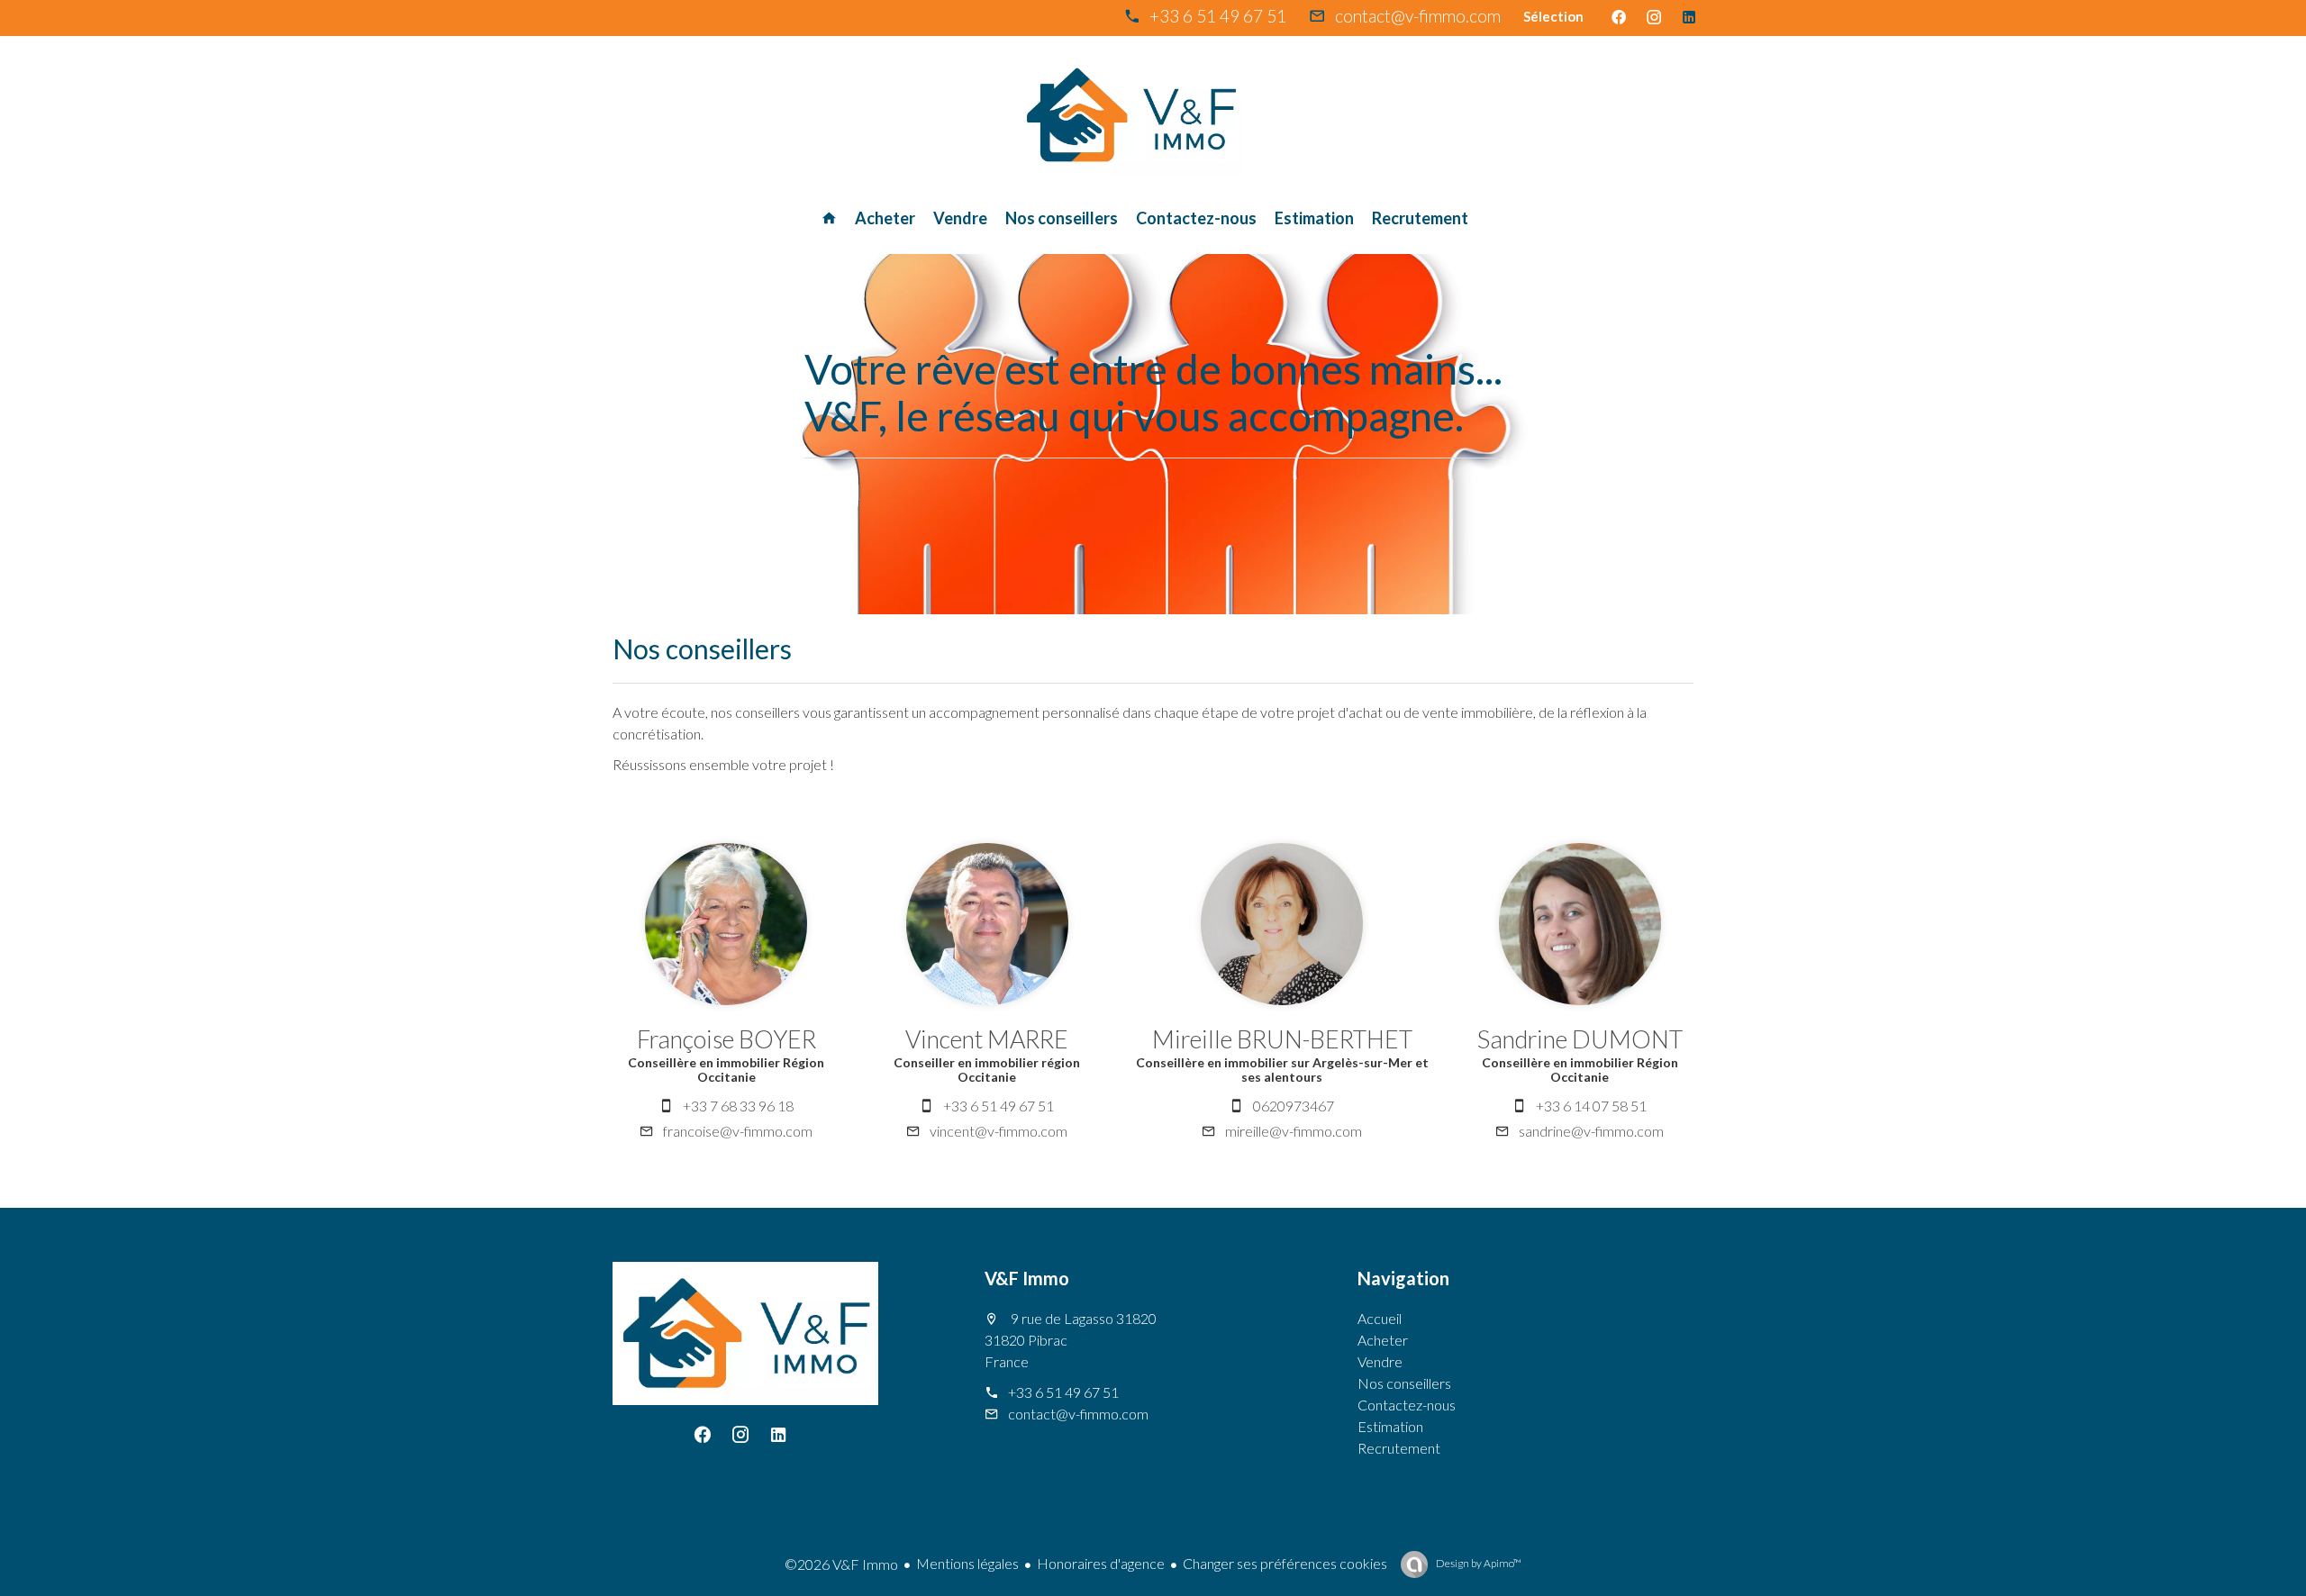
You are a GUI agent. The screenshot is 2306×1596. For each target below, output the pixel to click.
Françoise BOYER (726, 1039)
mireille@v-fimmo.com (1294, 1131)
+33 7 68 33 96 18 (738, 1106)
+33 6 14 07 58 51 (1591, 1106)
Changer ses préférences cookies (1285, 1563)
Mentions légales (967, 1563)
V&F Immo (1027, 1278)
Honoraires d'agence (1101, 1563)
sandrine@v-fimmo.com (1591, 1131)
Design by (1478, 1563)
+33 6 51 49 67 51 (1218, 16)
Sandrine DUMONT (1580, 1039)
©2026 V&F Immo (841, 1564)
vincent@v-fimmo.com (999, 1131)
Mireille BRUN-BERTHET (1282, 1039)
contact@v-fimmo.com (1418, 16)
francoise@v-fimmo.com (738, 1131)
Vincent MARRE (987, 1039)
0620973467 (1294, 1106)
